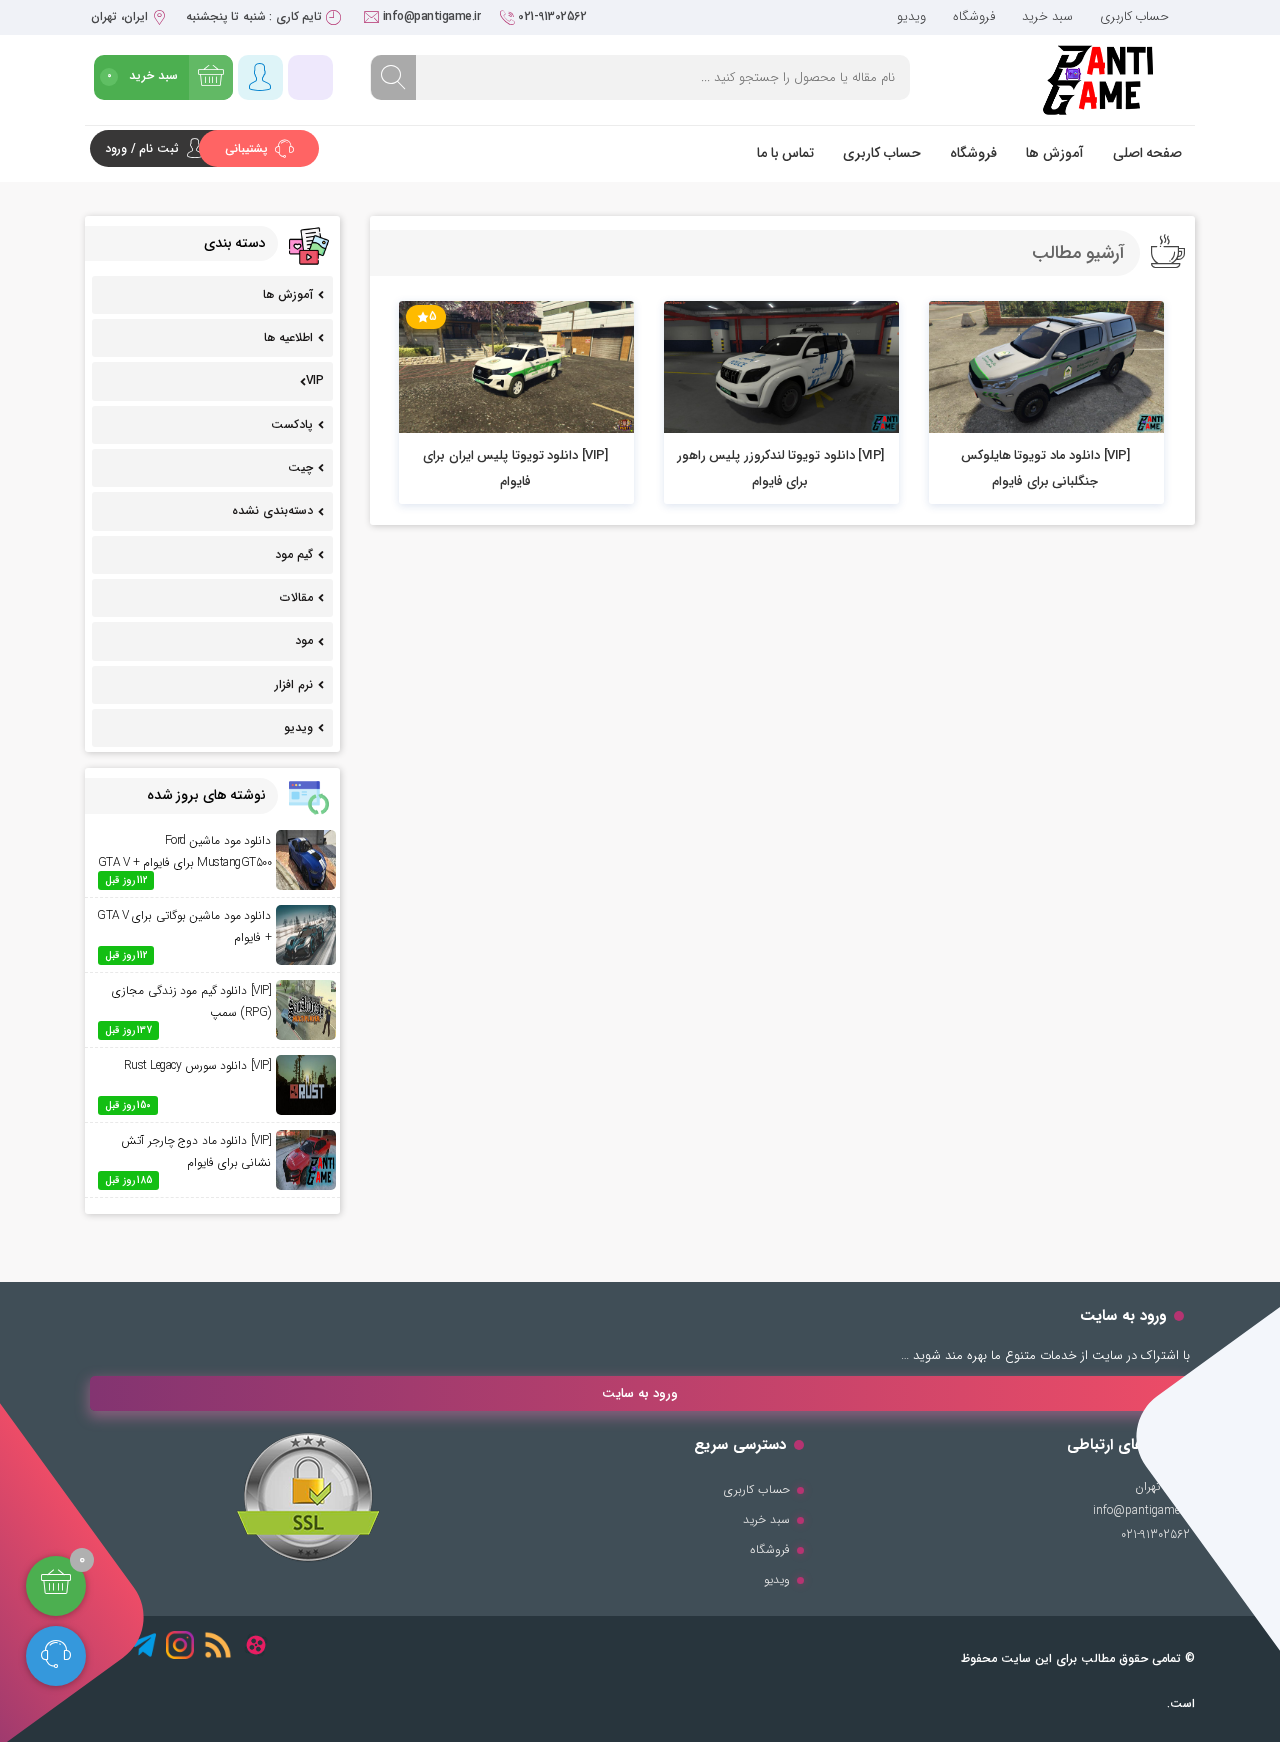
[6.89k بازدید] (516, 367)
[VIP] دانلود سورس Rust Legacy (198, 1065)
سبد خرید (1047, 16)
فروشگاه (974, 16)
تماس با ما (785, 153)
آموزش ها (1055, 153)
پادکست (292, 424)
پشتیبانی (248, 148)
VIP (314, 380)
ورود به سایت (640, 1393)
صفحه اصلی (1148, 153)
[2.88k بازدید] (781, 367)
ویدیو (911, 16)
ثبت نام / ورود (142, 148)
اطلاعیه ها (288, 337)
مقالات (296, 597)
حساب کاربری (1135, 16)
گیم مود (294, 554)
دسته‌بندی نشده (272, 510)
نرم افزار (294, 684)
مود (304, 640)
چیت (300, 467)
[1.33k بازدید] (1046, 367)
